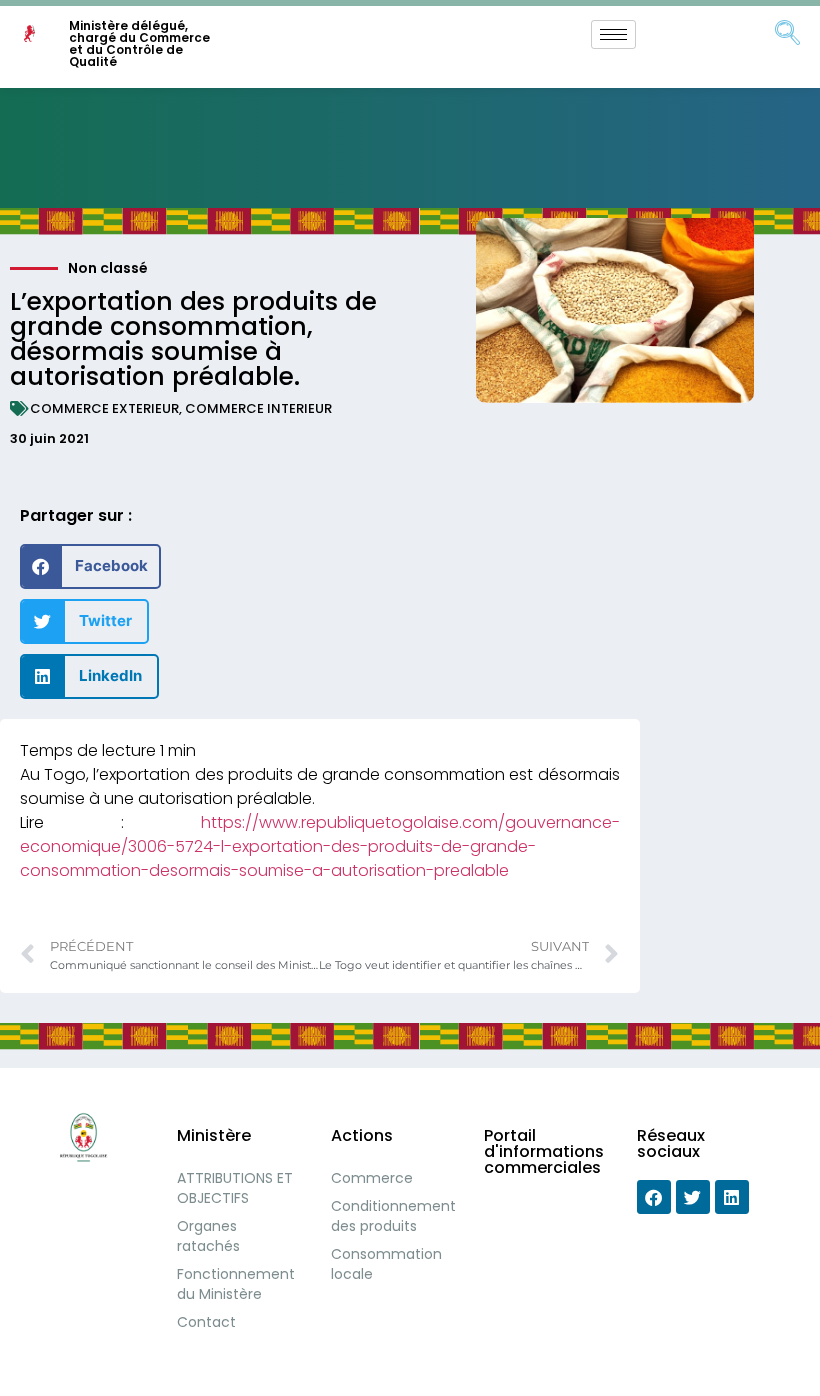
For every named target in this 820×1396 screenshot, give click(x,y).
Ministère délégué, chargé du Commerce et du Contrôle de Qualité (139, 43)
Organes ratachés (208, 1236)
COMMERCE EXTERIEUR (104, 408)
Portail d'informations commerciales (544, 1151)
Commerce (372, 1178)
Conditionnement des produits (392, 1216)
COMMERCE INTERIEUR (258, 408)
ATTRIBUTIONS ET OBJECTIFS (235, 1188)
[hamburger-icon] (613, 34)
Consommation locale (386, 1264)
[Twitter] (693, 1197)
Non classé (108, 268)
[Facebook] (654, 1197)
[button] (90, 566)
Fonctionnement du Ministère (236, 1284)
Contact (206, 1322)
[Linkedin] (732, 1197)
